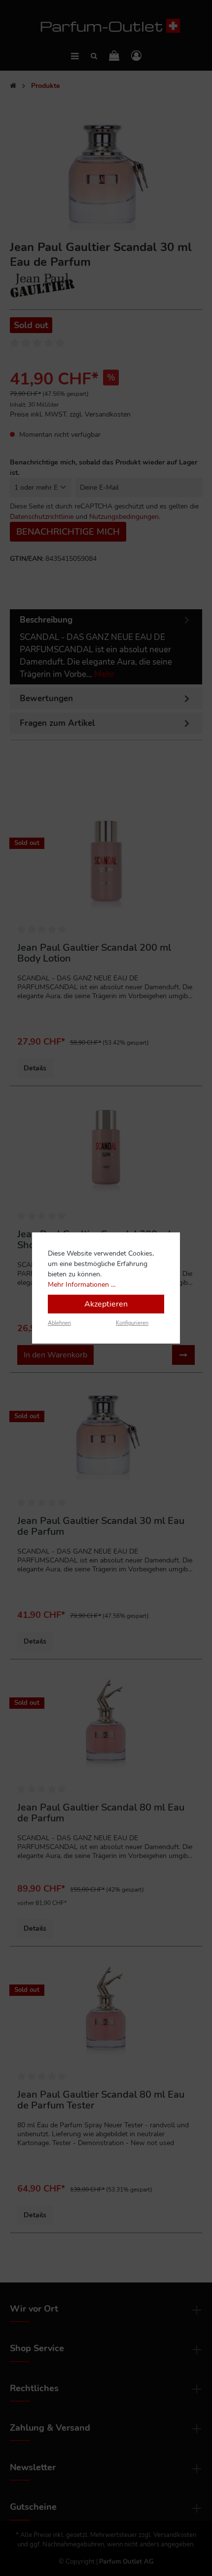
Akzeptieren (106, 1304)
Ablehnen (59, 1323)
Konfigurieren (132, 1323)
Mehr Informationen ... (82, 1285)
